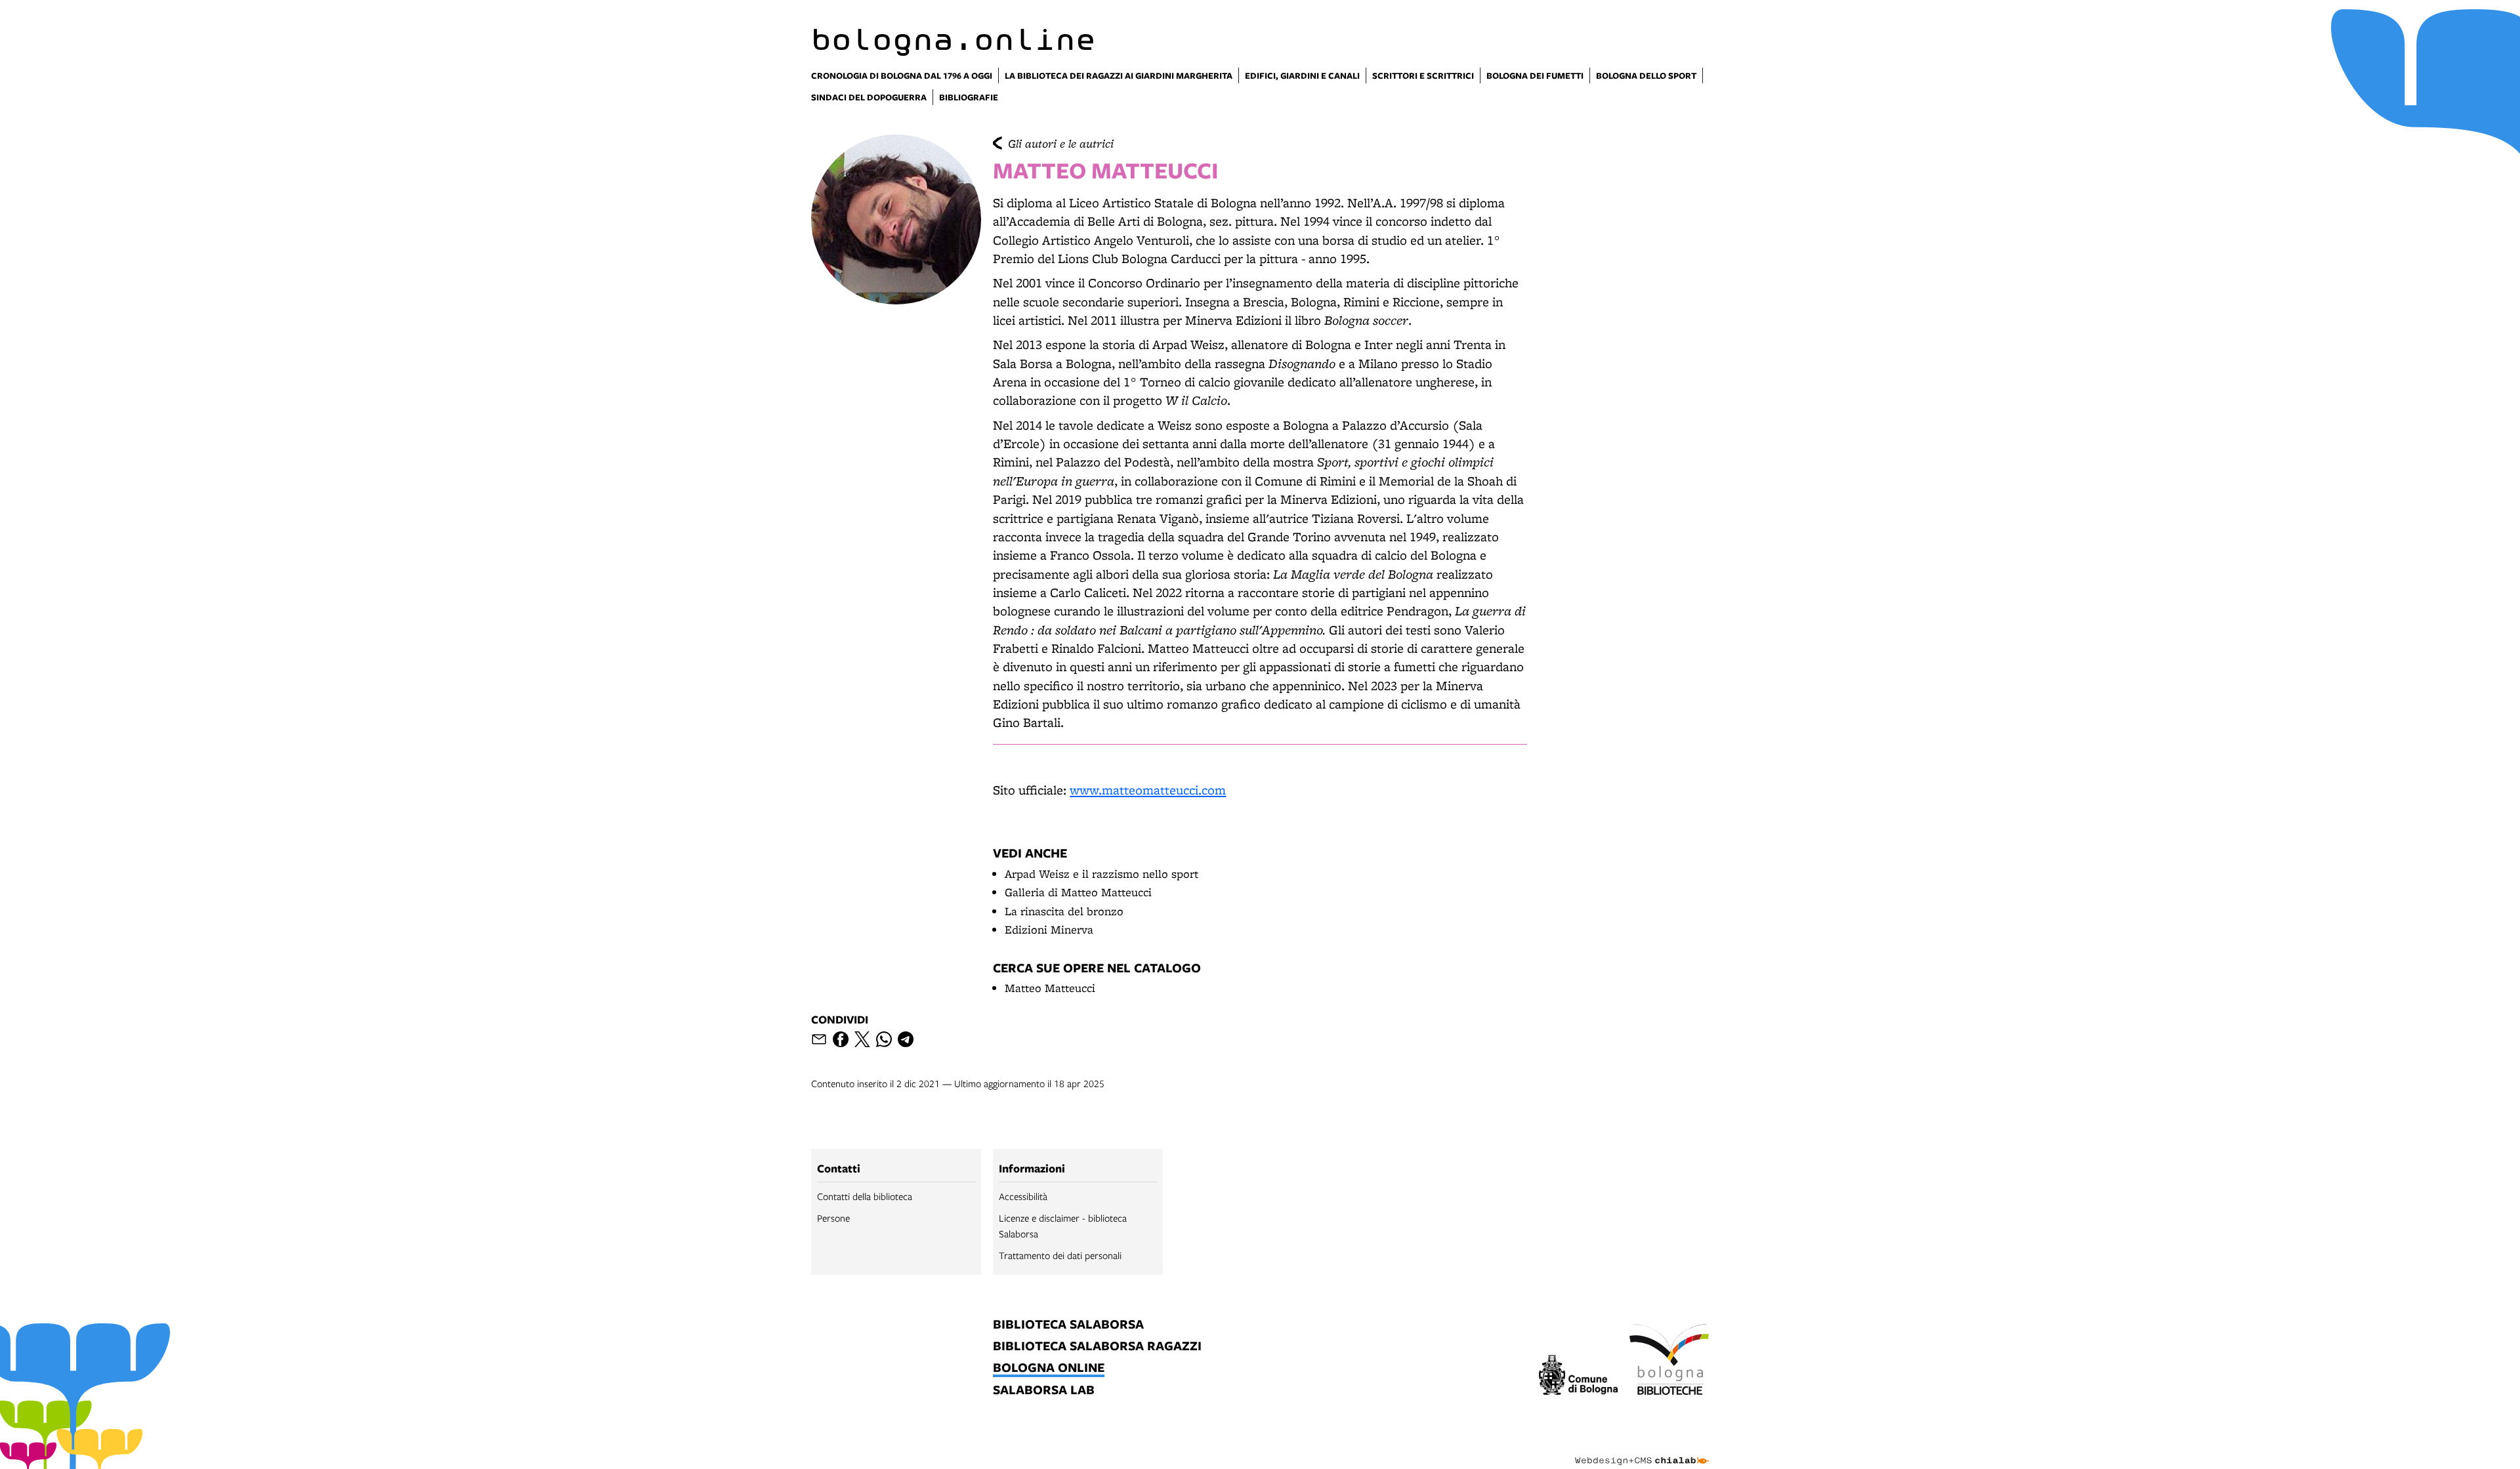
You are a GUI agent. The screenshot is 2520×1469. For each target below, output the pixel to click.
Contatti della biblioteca (865, 1196)
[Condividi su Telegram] (906, 1039)
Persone (833, 1218)
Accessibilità (1023, 1196)
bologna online (1049, 1368)
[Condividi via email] (819, 1039)
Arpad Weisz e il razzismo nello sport (1102, 874)
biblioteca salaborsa (1068, 1325)
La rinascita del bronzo (1064, 911)
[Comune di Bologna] (1579, 1377)
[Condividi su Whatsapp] (884, 1039)
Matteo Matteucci (1050, 988)
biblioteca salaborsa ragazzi (1097, 1347)
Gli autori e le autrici (1061, 143)
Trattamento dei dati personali (1060, 1255)
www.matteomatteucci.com (1148, 790)
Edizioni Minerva (1049, 929)
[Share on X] (862, 1039)
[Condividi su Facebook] (841, 1039)
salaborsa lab (1044, 1391)
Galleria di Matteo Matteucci (1078, 892)
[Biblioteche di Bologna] (1669, 1361)
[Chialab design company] (1642, 1449)
